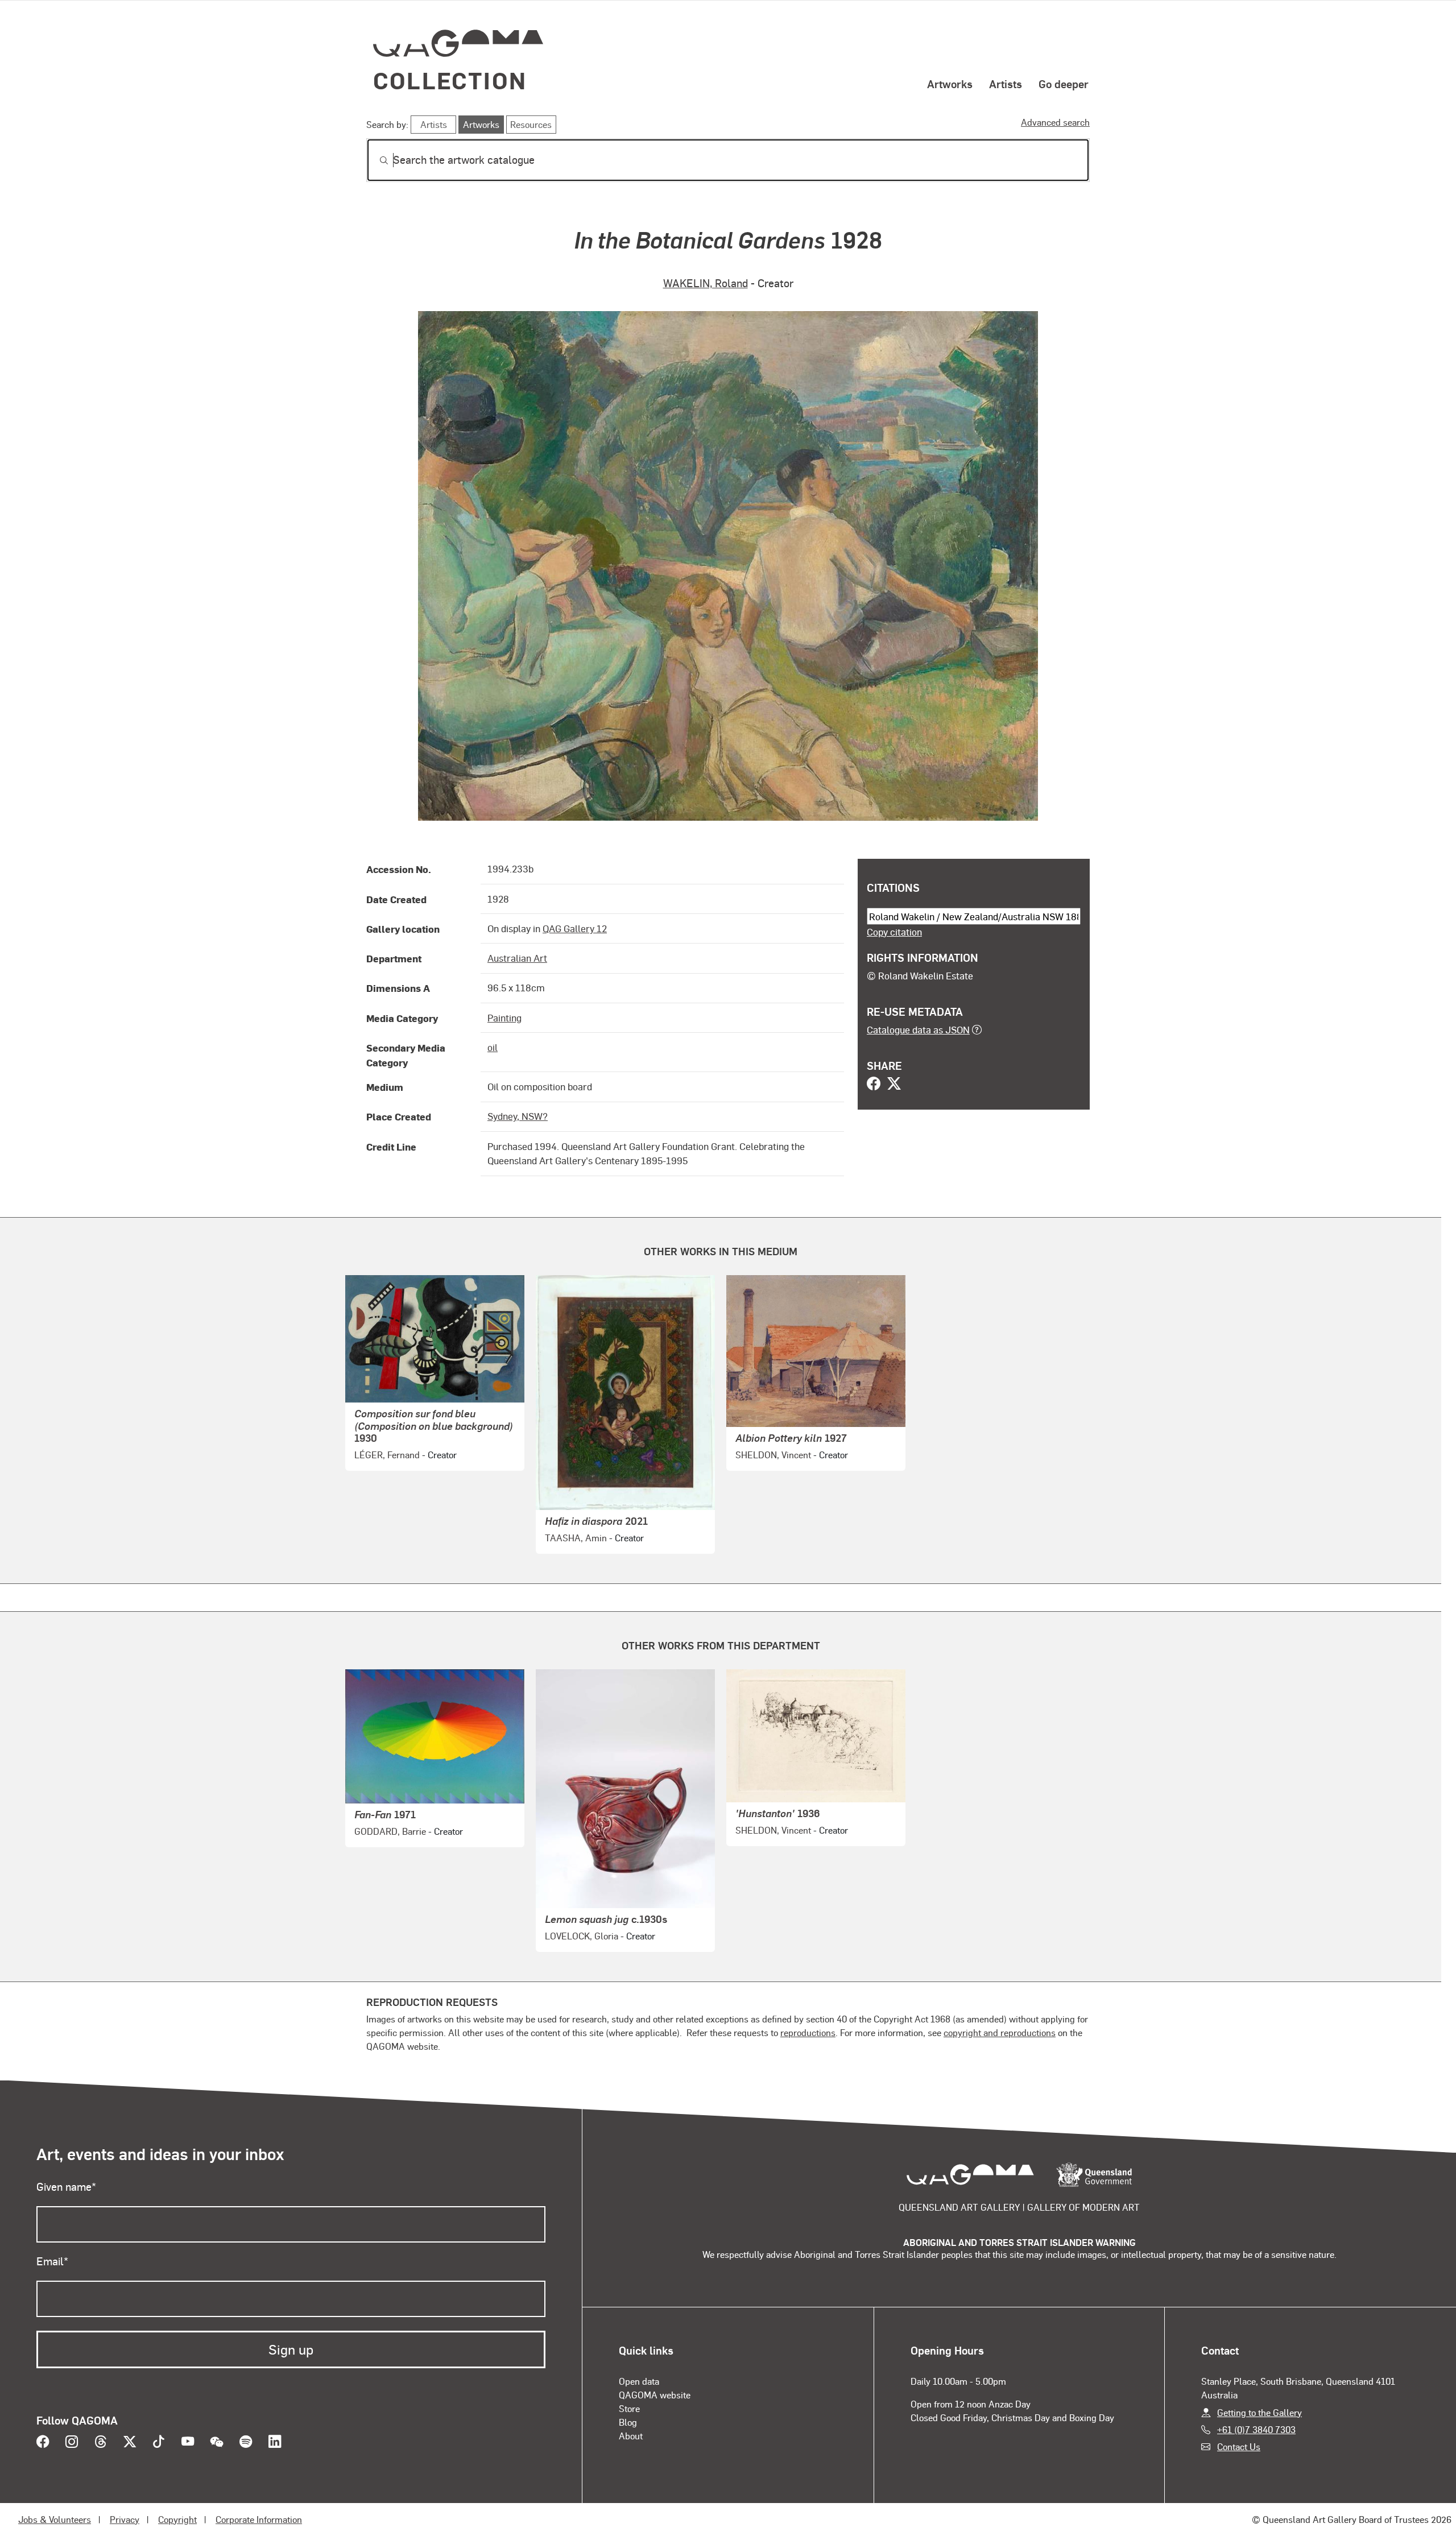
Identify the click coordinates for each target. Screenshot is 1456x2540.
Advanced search (1055, 122)
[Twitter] (894, 1085)
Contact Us (1239, 2446)
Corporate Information (259, 2519)
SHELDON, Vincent (773, 1455)
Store (629, 2408)
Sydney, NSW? (518, 1116)
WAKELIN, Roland (706, 283)
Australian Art (517, 958)
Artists (1006, 84)
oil (493, 1047)
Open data (639, 2381)
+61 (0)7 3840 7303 (1256, 2429)
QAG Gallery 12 (575, 928)
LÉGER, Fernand (387, 1455)
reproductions (808, 2032)
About (631, 2436)
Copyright (177, 2519)
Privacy (125, 2519)
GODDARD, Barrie (390, 1831)
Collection (450, 80)
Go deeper (1064, 84)
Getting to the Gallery (1259, 2412)
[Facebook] (874, 1085)
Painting (504, 1017)
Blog (628, 2422)
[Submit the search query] (375, 160)
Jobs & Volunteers (55, 2519)
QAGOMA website (655, 2395)
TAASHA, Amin (576, 1538)
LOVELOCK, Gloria (582, 1936)
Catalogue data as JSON (918, 1029)
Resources (531, 124)
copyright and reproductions (1000, 2032)
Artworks (950, 84)
